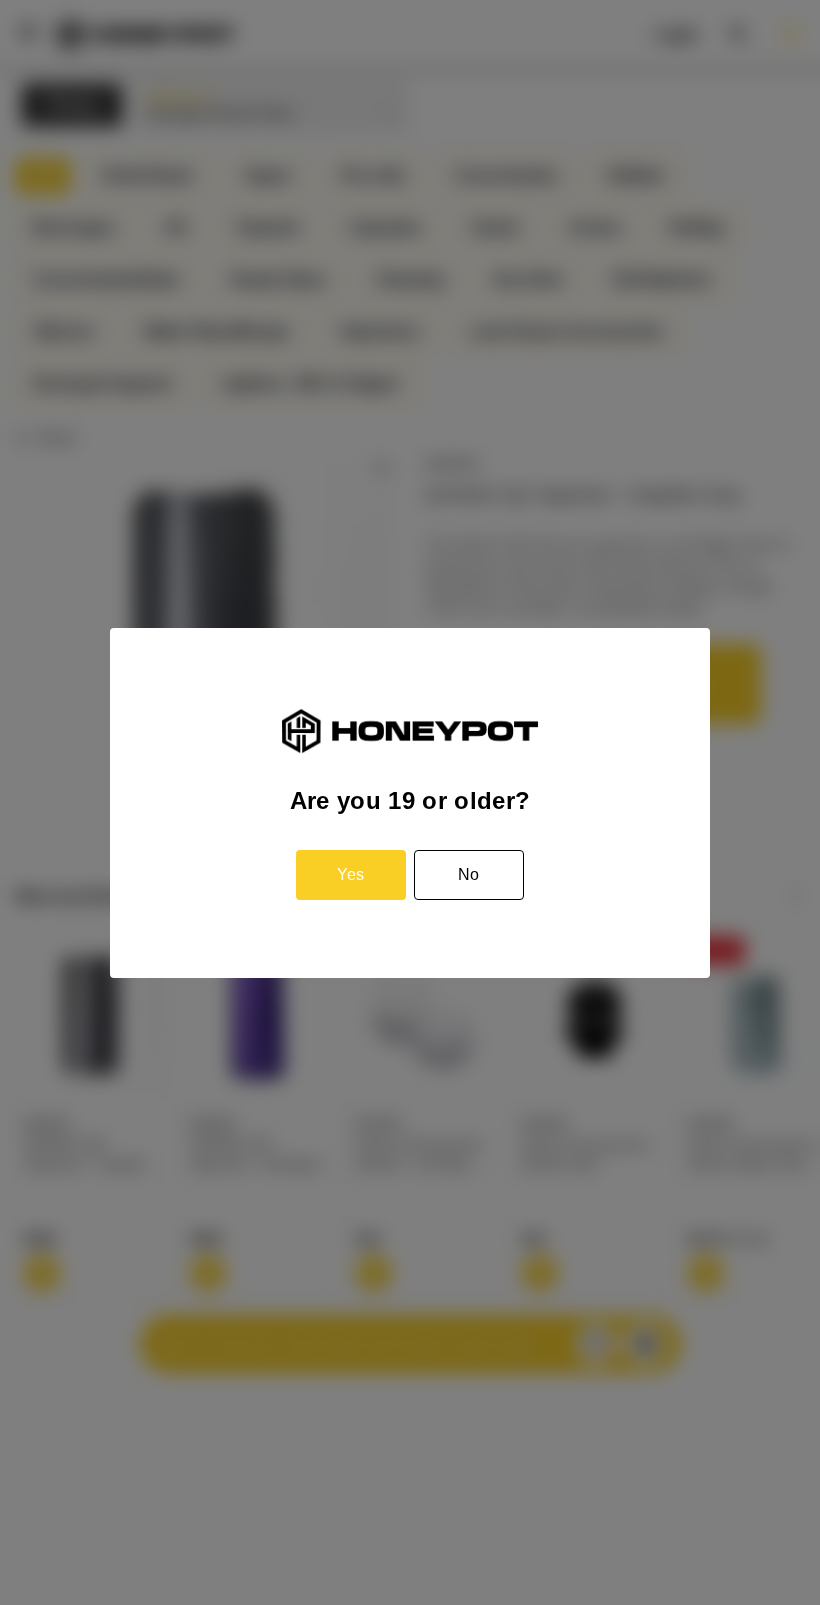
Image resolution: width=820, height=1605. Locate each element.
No (468, 874)
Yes (350, 874)
